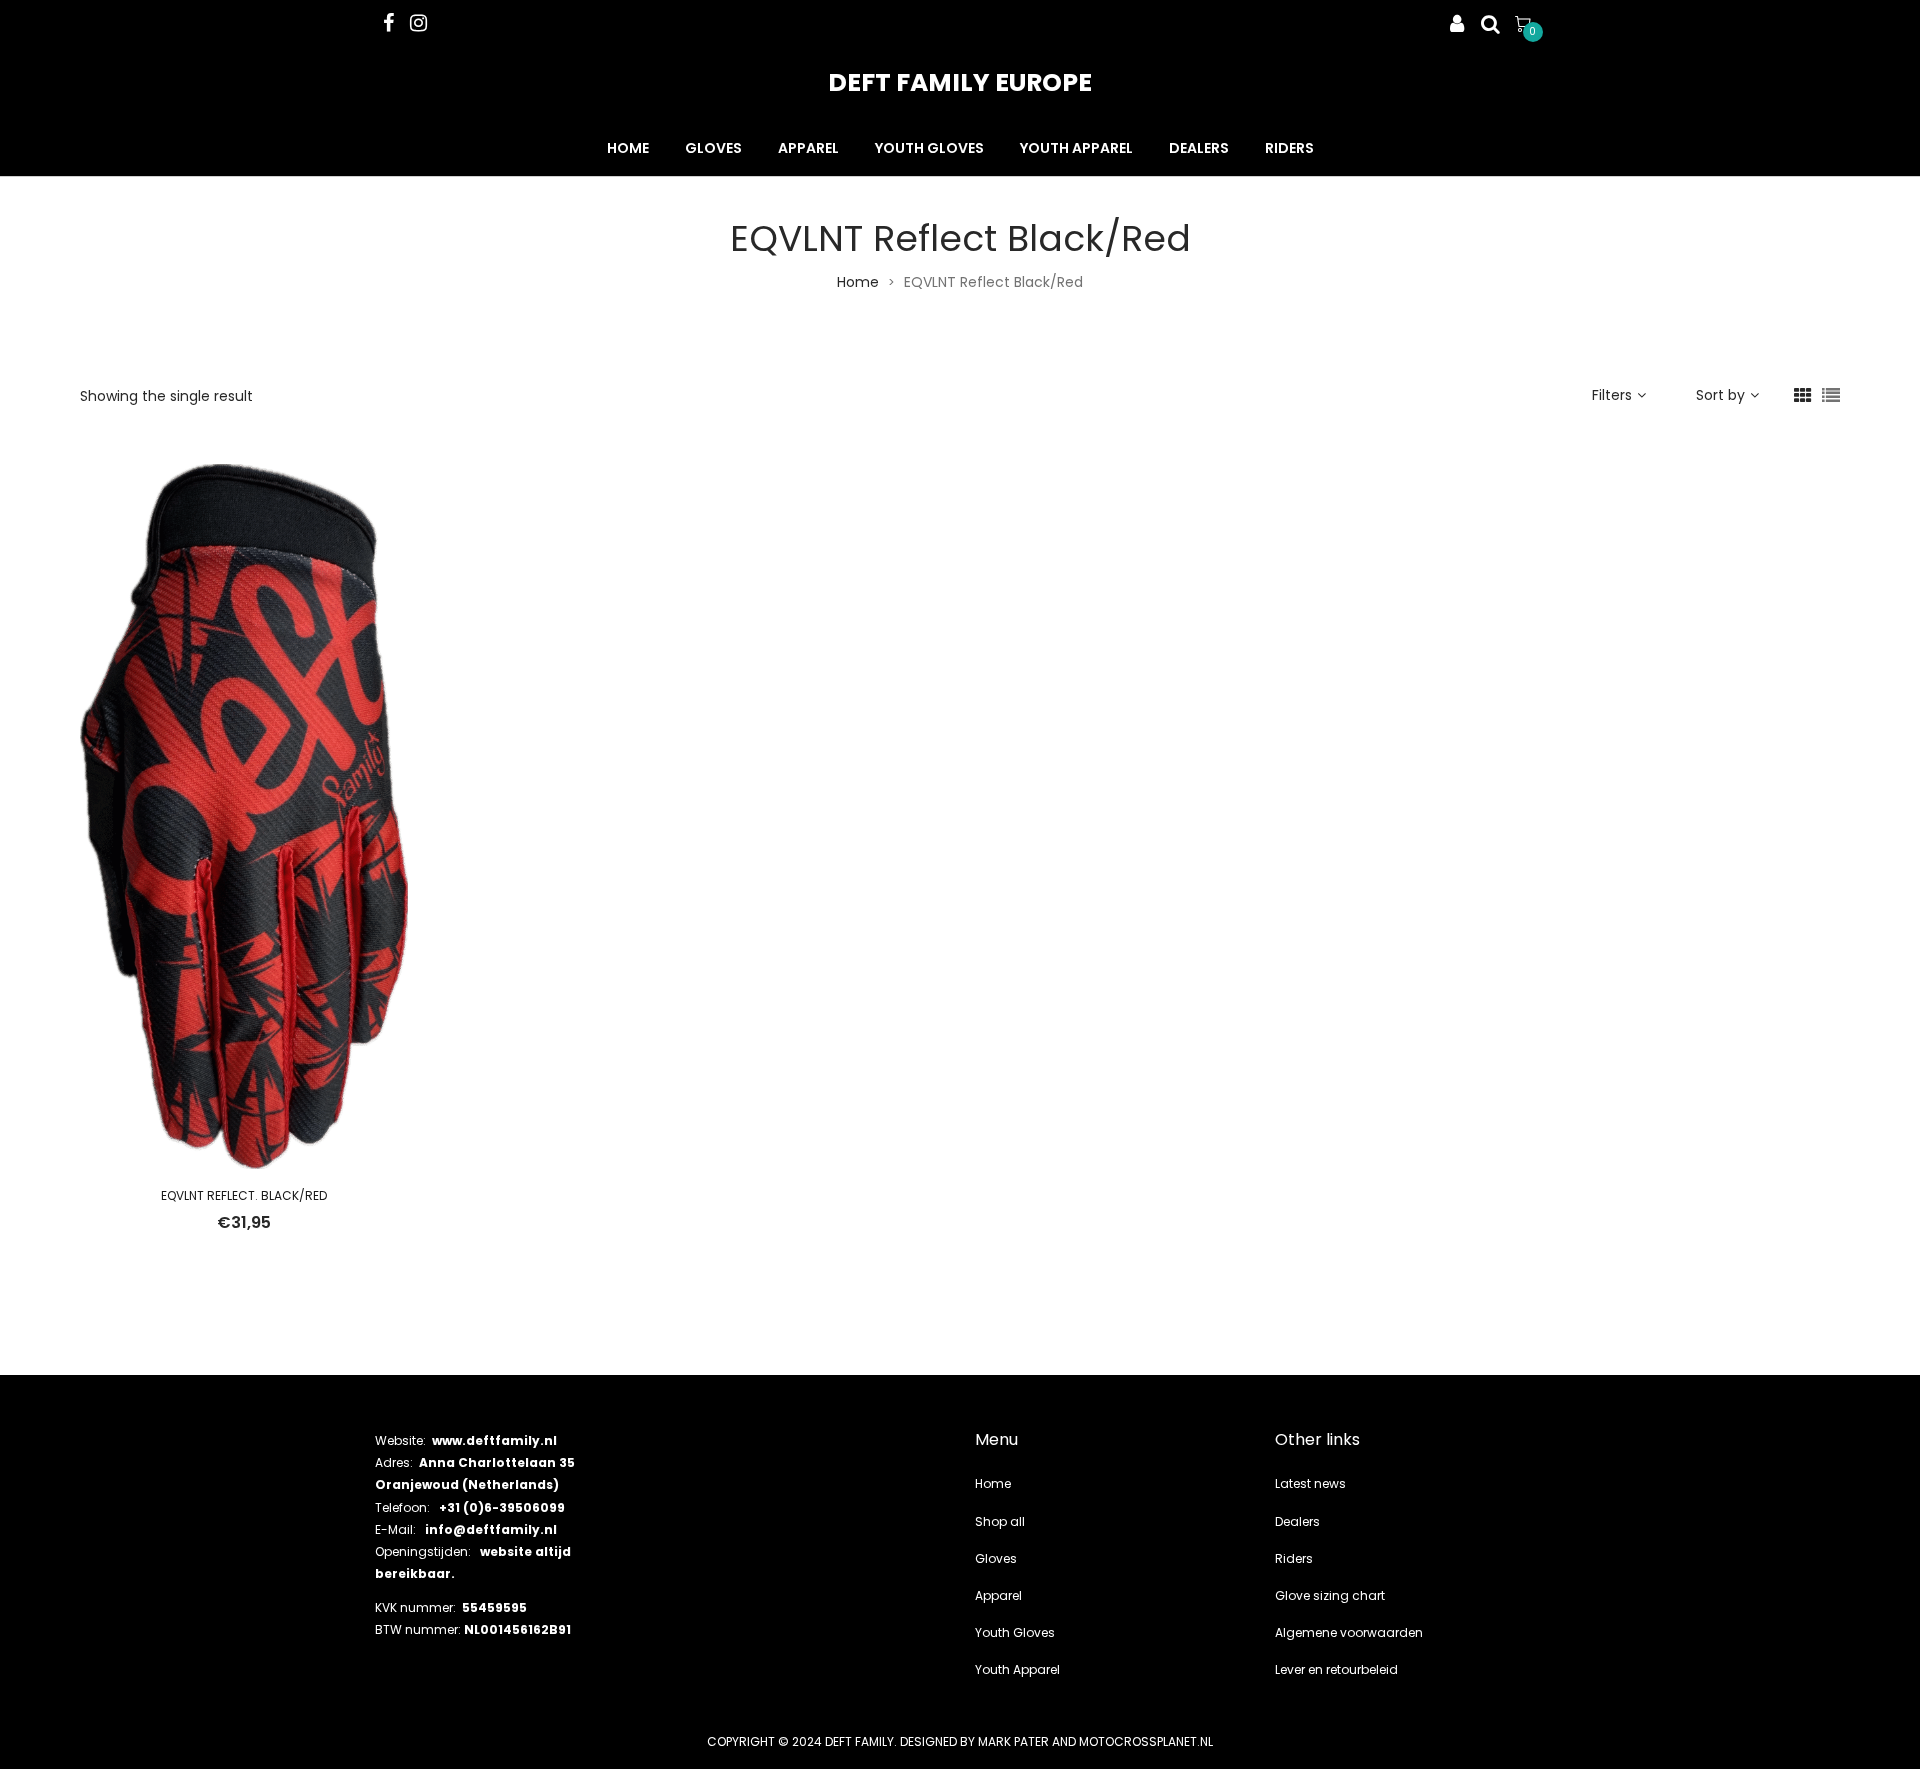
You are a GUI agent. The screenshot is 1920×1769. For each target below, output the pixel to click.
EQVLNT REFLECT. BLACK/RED (244, 1195)
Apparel (808, 148)
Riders (1289, 148)
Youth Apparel (1076, 148)
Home (628, 148)
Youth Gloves (929, 148)
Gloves (713, 148)
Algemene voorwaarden (1349, 1632)
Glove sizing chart (1330, 1595)
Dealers (1199, 148)
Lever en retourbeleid (1336, 1669)
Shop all (1000, 1521)
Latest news (1310, 1483)
